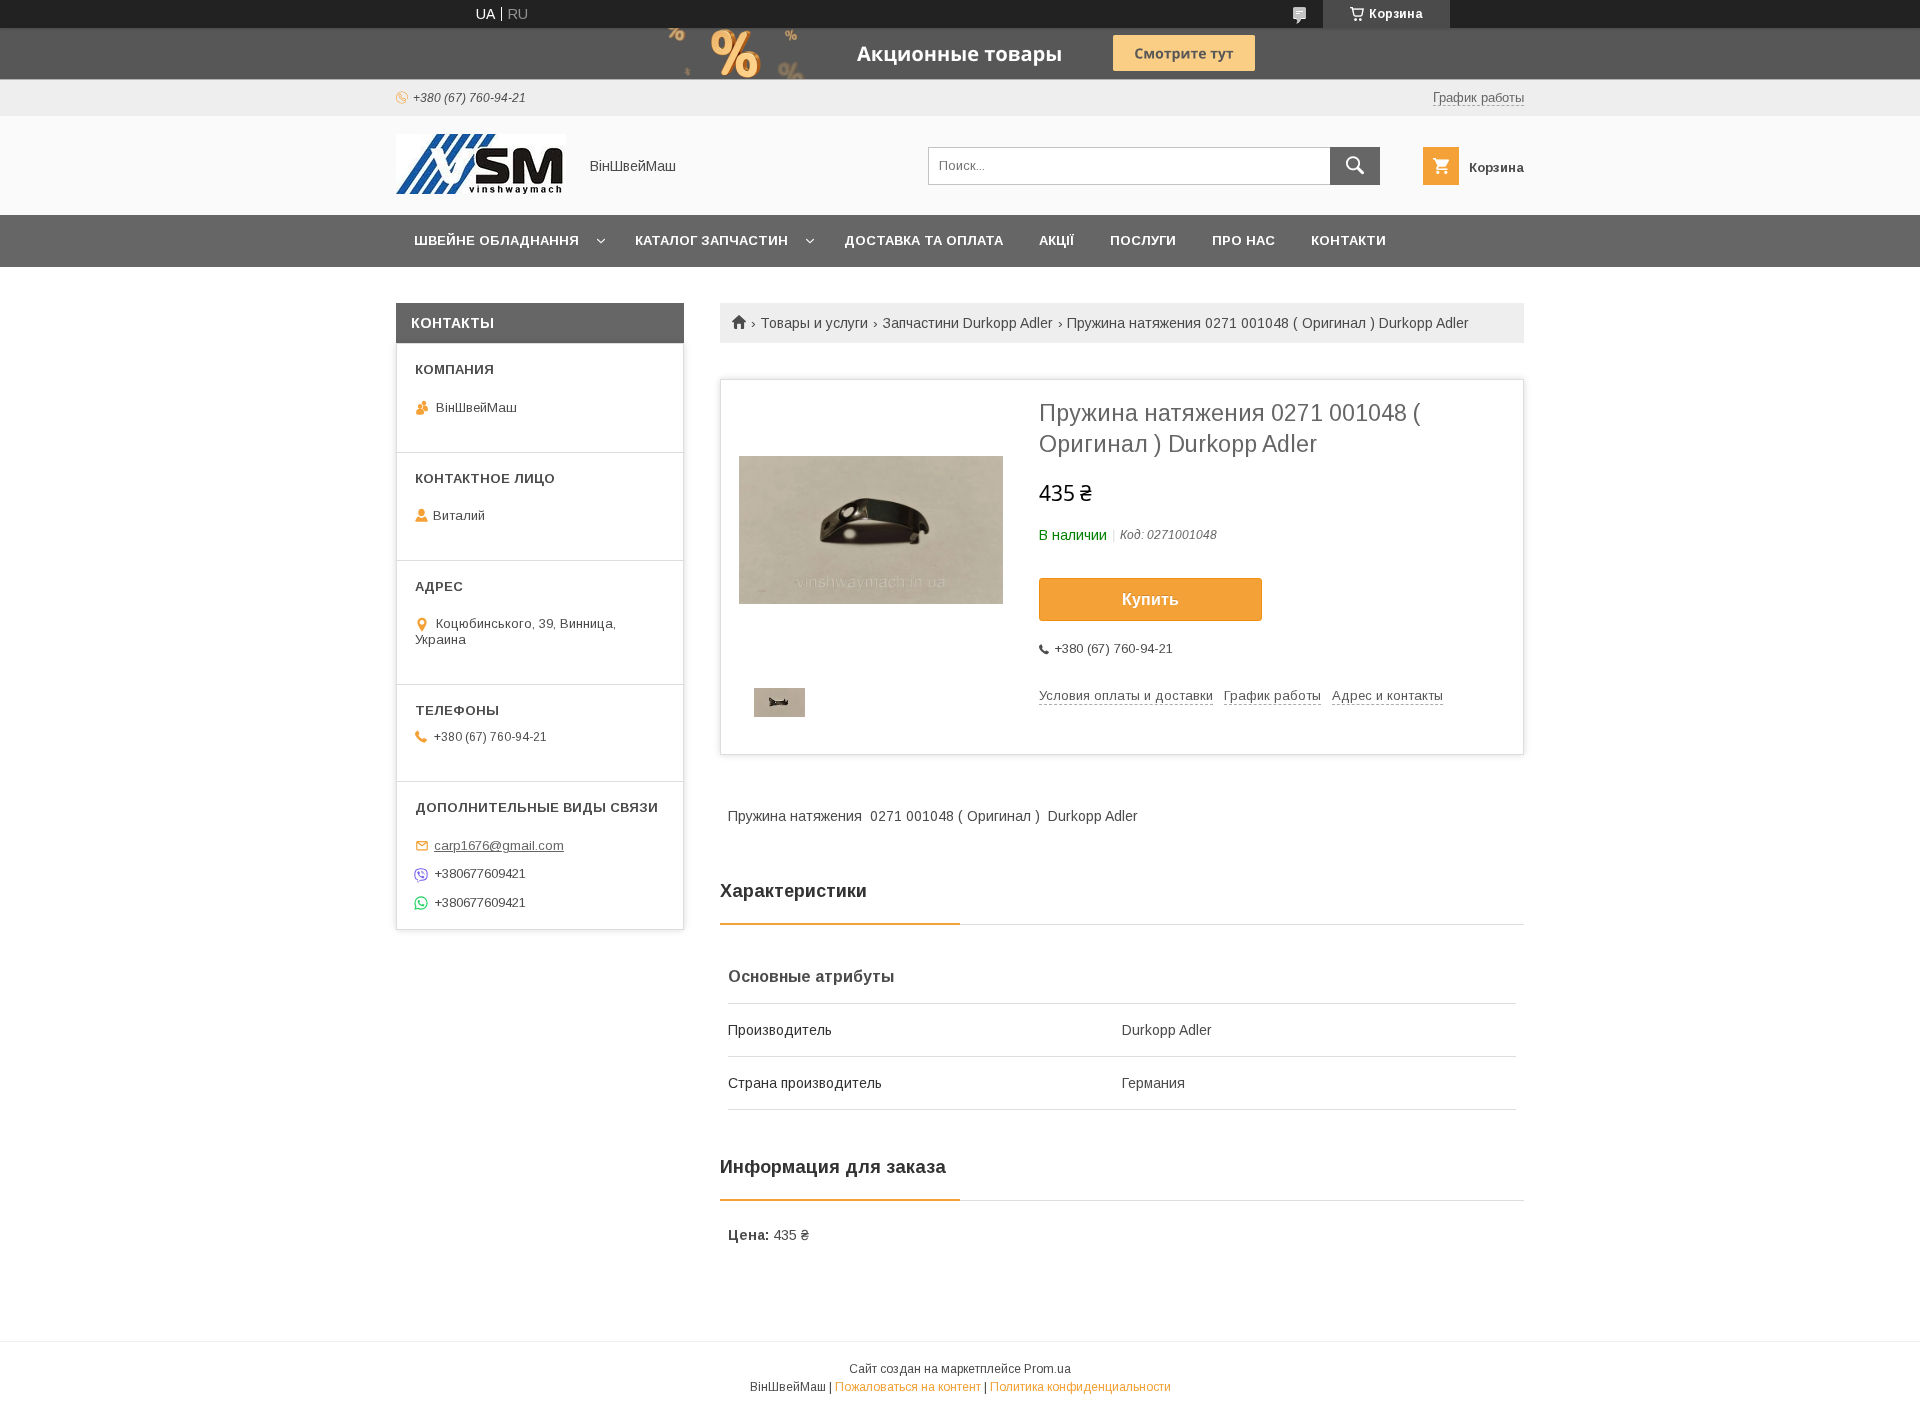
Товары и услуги (814, 323)
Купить (1150, 599)
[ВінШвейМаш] (481, 189)
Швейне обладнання (496, 240)
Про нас (1243, 240)
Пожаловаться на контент (908, 1387)
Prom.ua (1047, 1369)
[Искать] (1355, 166)
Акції (1056, 240)
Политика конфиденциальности (1080, 1387)
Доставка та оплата (923, 240)
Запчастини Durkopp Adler (968, 323)
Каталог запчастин (711, 240)
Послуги (1143, 240)
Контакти (1348, 240)
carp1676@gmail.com (499, 845)
